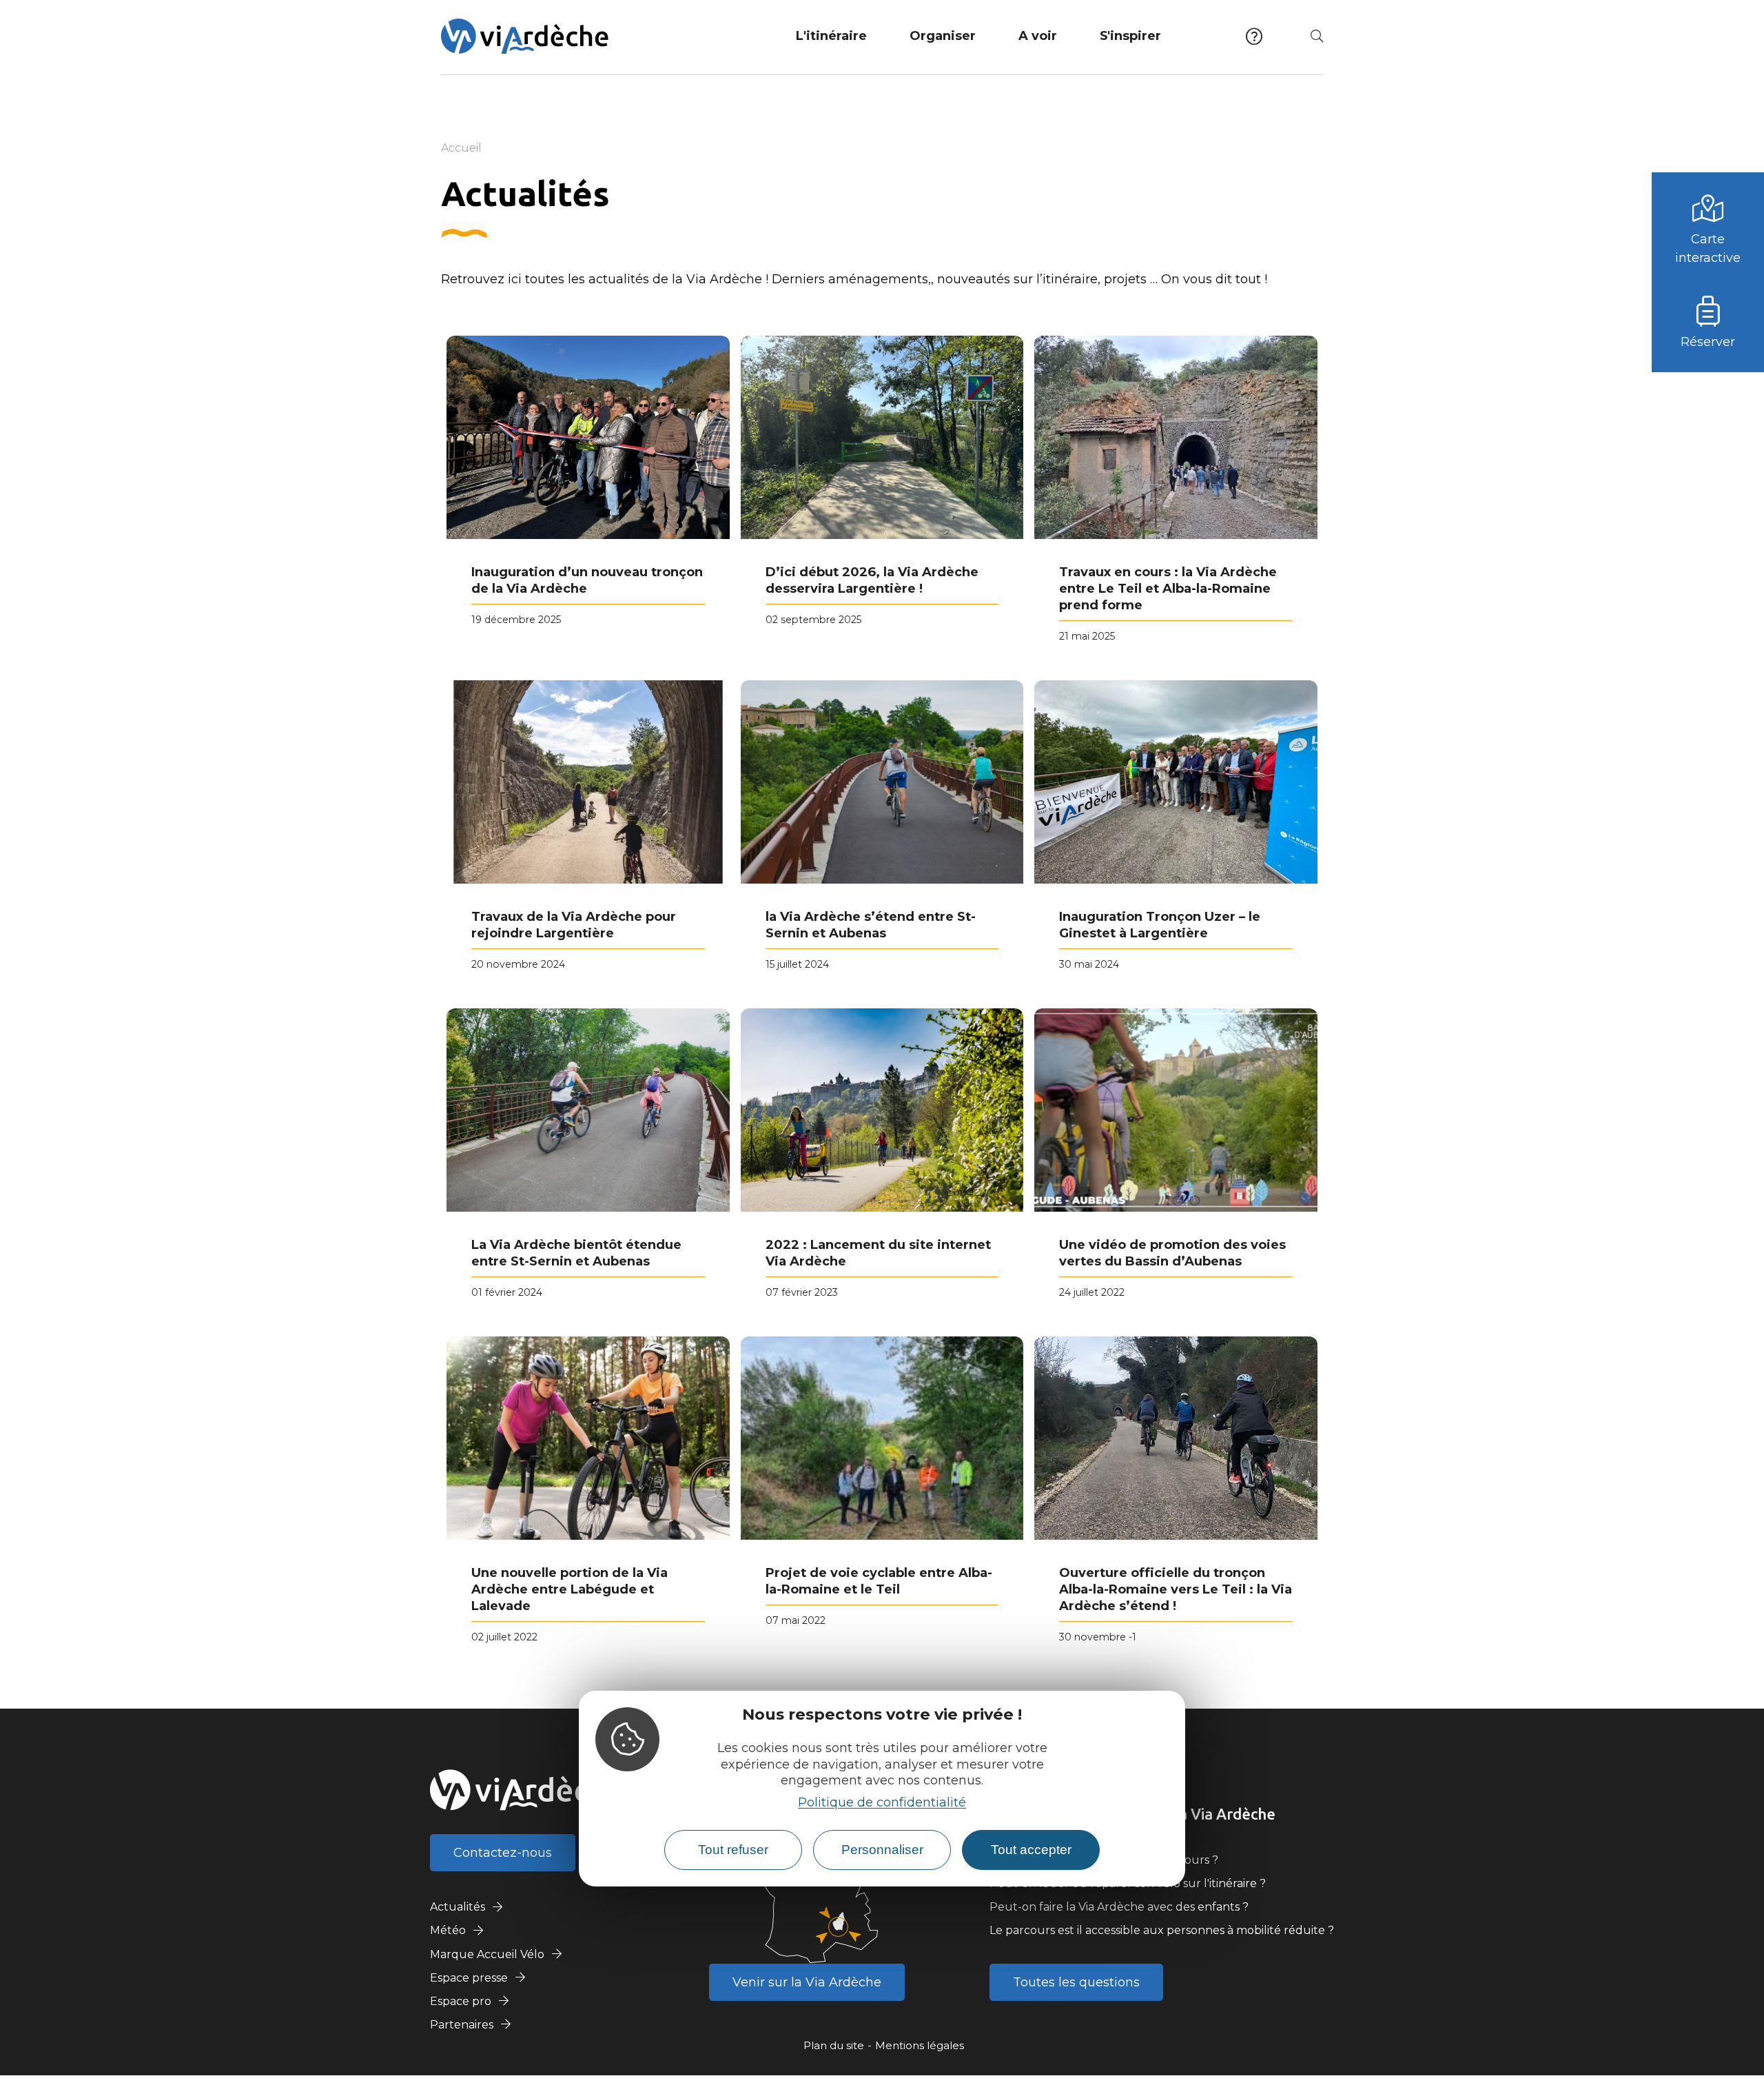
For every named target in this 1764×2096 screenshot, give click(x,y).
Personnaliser (882, 1850)
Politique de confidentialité (882, 1802)
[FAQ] (1254, 36)
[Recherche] (1317, 36)
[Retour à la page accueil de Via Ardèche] (525, 36)
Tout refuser (733, 1850)
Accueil (461, 148)
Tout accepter (1031, 1850)
